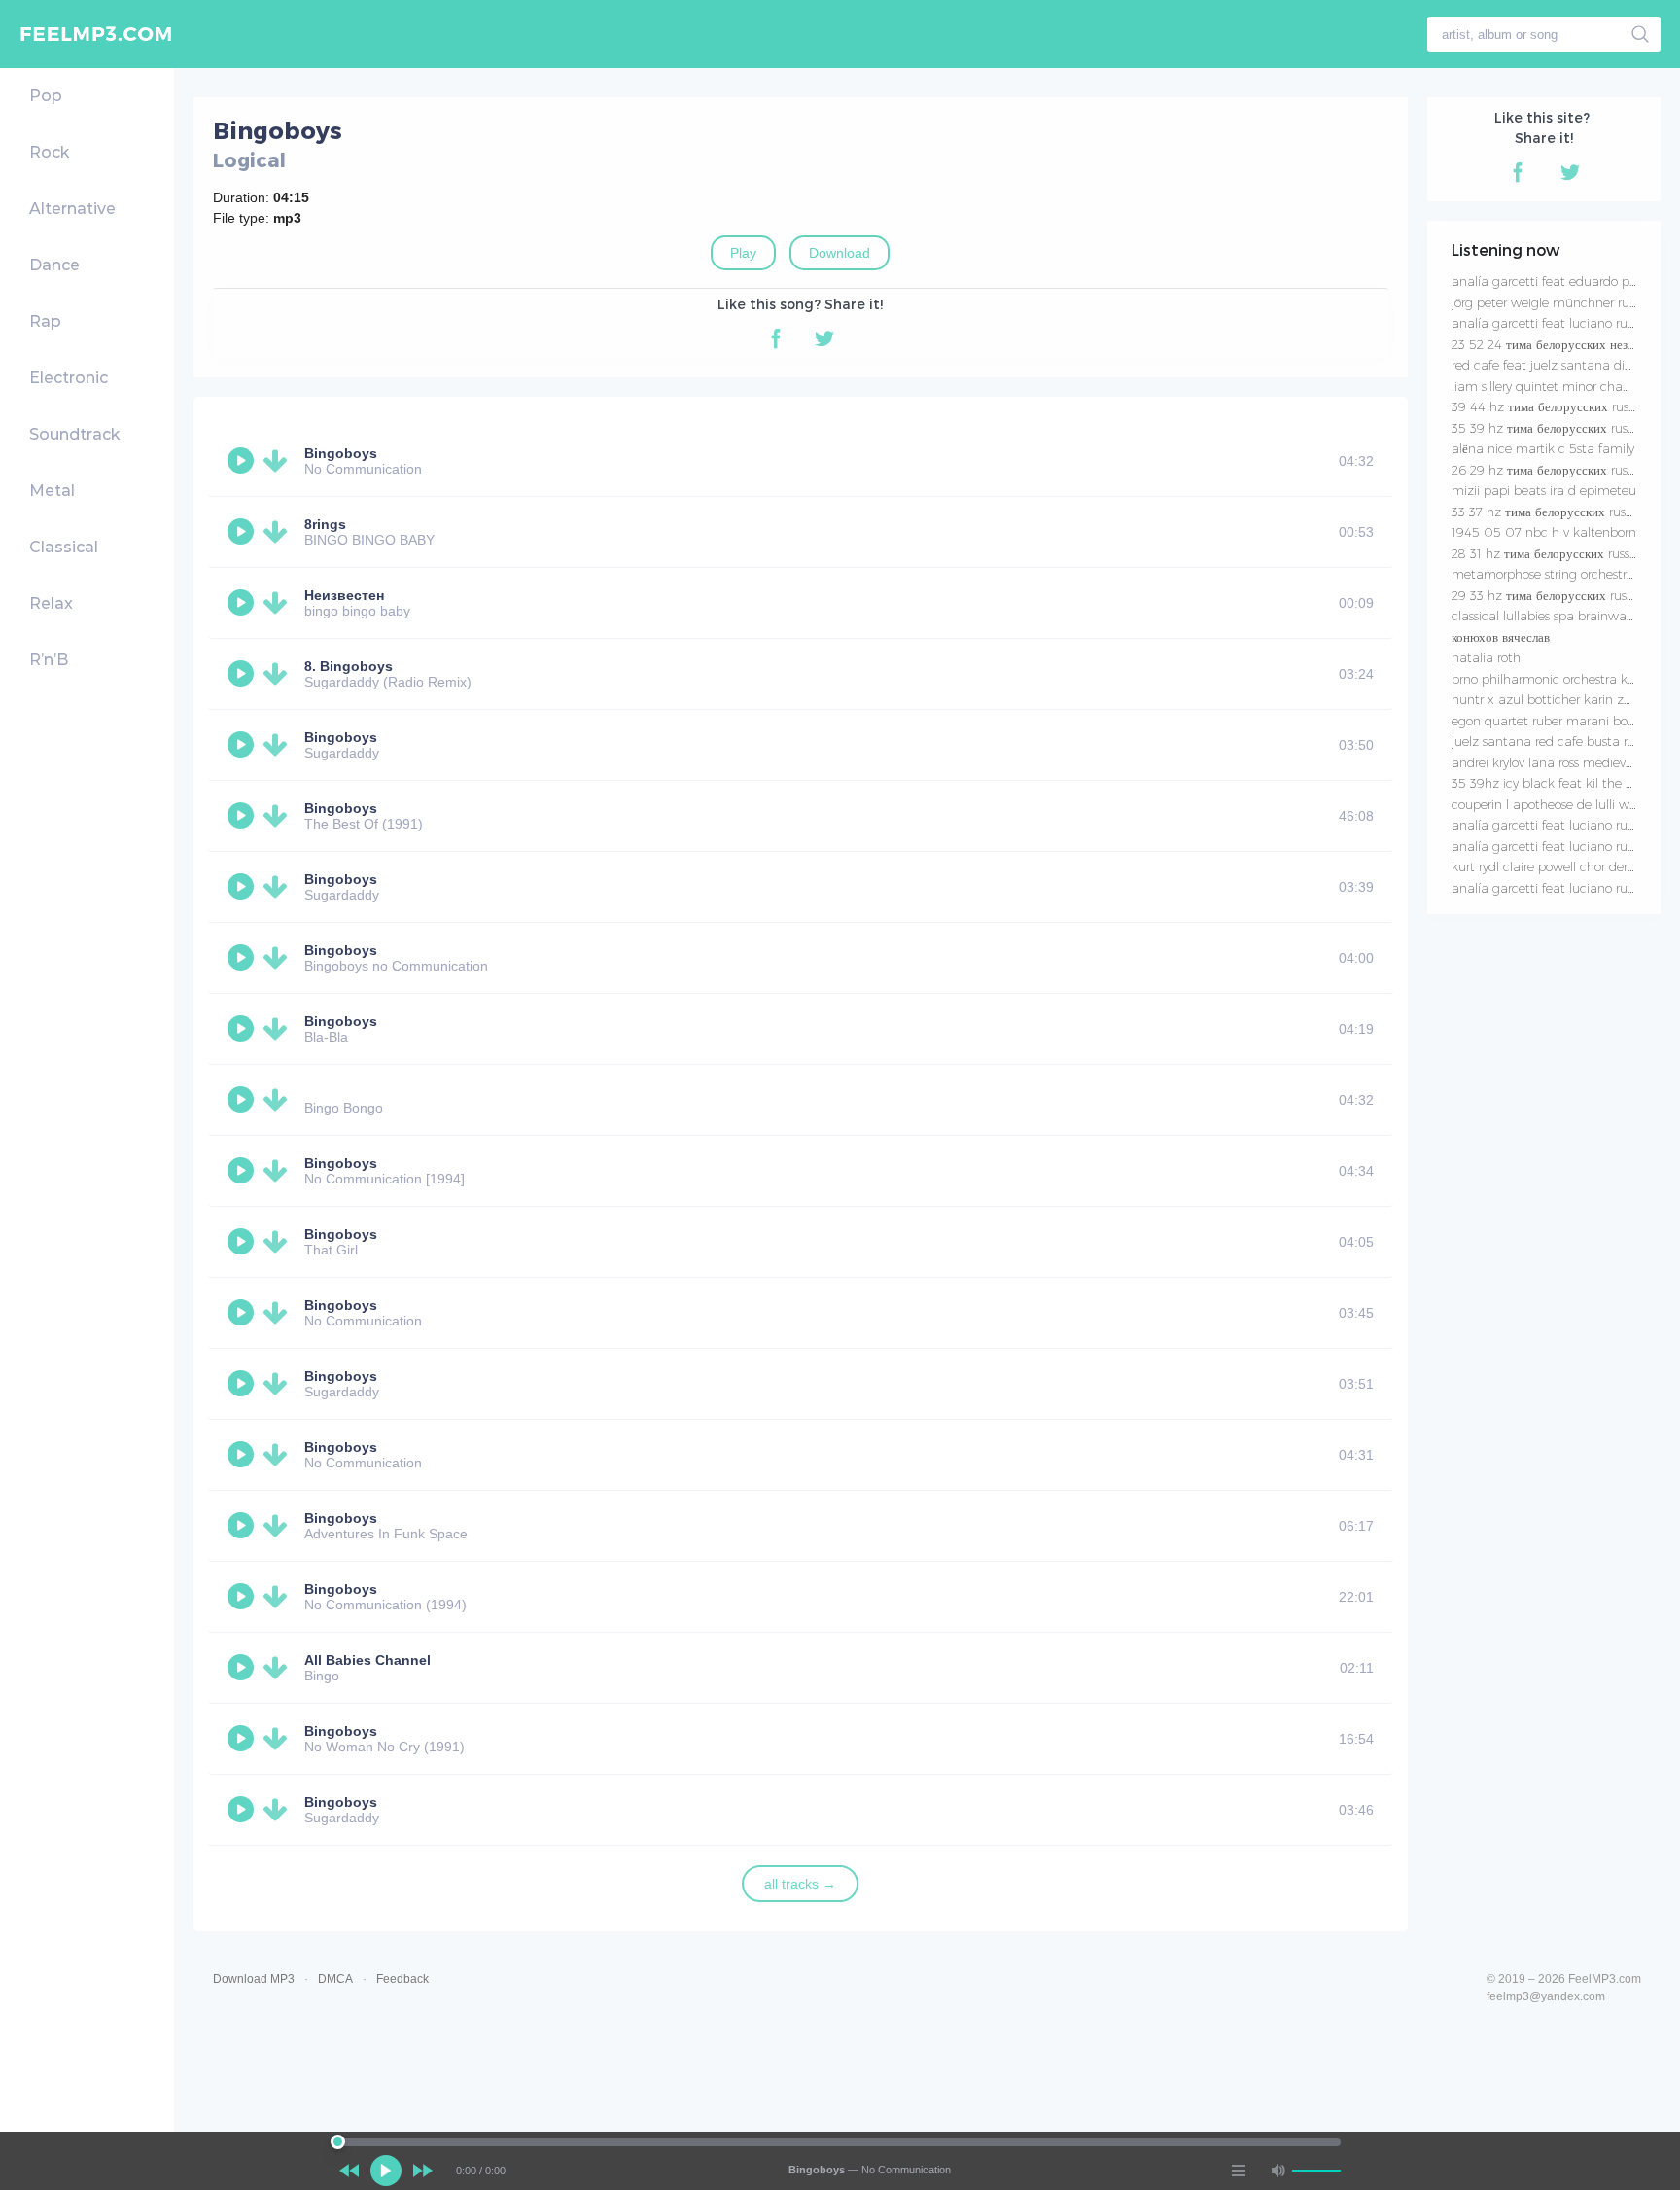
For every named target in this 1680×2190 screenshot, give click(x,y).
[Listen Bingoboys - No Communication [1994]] (243, 1171)
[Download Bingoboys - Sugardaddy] (279, 745)
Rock (49, 152)
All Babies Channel (367, 1660)
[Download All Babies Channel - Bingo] (279, 1668)
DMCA (335, 1979)
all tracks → (800, 1884)
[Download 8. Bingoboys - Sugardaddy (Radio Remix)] (279, 674)
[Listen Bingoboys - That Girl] (243, 1242)
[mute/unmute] (1277, 2171)
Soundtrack (74, 434)
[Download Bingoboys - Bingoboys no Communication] (279, 958)
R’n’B (49, 660)
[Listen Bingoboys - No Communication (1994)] (243, 1597)
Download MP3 (254, 1979)
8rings (325, 524)
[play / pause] (386, 2171)
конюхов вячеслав (1501, 637)
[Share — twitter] (824, 338)
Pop (46, 96)
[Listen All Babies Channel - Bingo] (243, 1668)
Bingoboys (341, 453)
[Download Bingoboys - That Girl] (279, 1242)
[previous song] (349, 2171)
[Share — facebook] (776, 338)
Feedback (402, 1979)
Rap (45, 321)
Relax (51, 603)
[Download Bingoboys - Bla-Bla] (279, 1029)
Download (840, 253)
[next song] (423, 2171)
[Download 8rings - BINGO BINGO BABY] (279, 532)
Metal (52, 491)
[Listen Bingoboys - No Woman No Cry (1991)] (243, 1739)
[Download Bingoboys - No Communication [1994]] (279, 1171)
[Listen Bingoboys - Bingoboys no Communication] (243, 958)
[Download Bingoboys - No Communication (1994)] (279, 1597)
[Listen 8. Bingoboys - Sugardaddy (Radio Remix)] (243, 674)
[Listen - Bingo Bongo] (243, 1100)
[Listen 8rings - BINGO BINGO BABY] (243, 532)
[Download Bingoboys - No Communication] (279, 461)
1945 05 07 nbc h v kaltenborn (1544, 532)
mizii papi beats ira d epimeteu (1544, 490)
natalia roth (1486, 657)
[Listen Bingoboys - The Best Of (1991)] (243, 816)
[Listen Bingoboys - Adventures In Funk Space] (243, 1526)
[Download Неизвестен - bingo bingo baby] (279, 603)
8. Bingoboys (349, 666)
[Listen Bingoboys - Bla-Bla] (243, 1029)
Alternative (72, 209)
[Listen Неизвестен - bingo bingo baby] (243, 603)
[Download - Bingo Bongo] (279, 1100)
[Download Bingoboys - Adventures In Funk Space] (279, 1526)
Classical (64, 547)
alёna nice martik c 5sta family (1543, 448)
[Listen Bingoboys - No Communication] (243, 461)
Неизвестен (344, 595)
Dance (54, 265)
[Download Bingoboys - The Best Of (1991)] (279, 816)
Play (743, 253)
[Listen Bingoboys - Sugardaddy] (243, 745)
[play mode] (1239, 2171)
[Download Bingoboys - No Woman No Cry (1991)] (279, 1739)
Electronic (69, 378)
